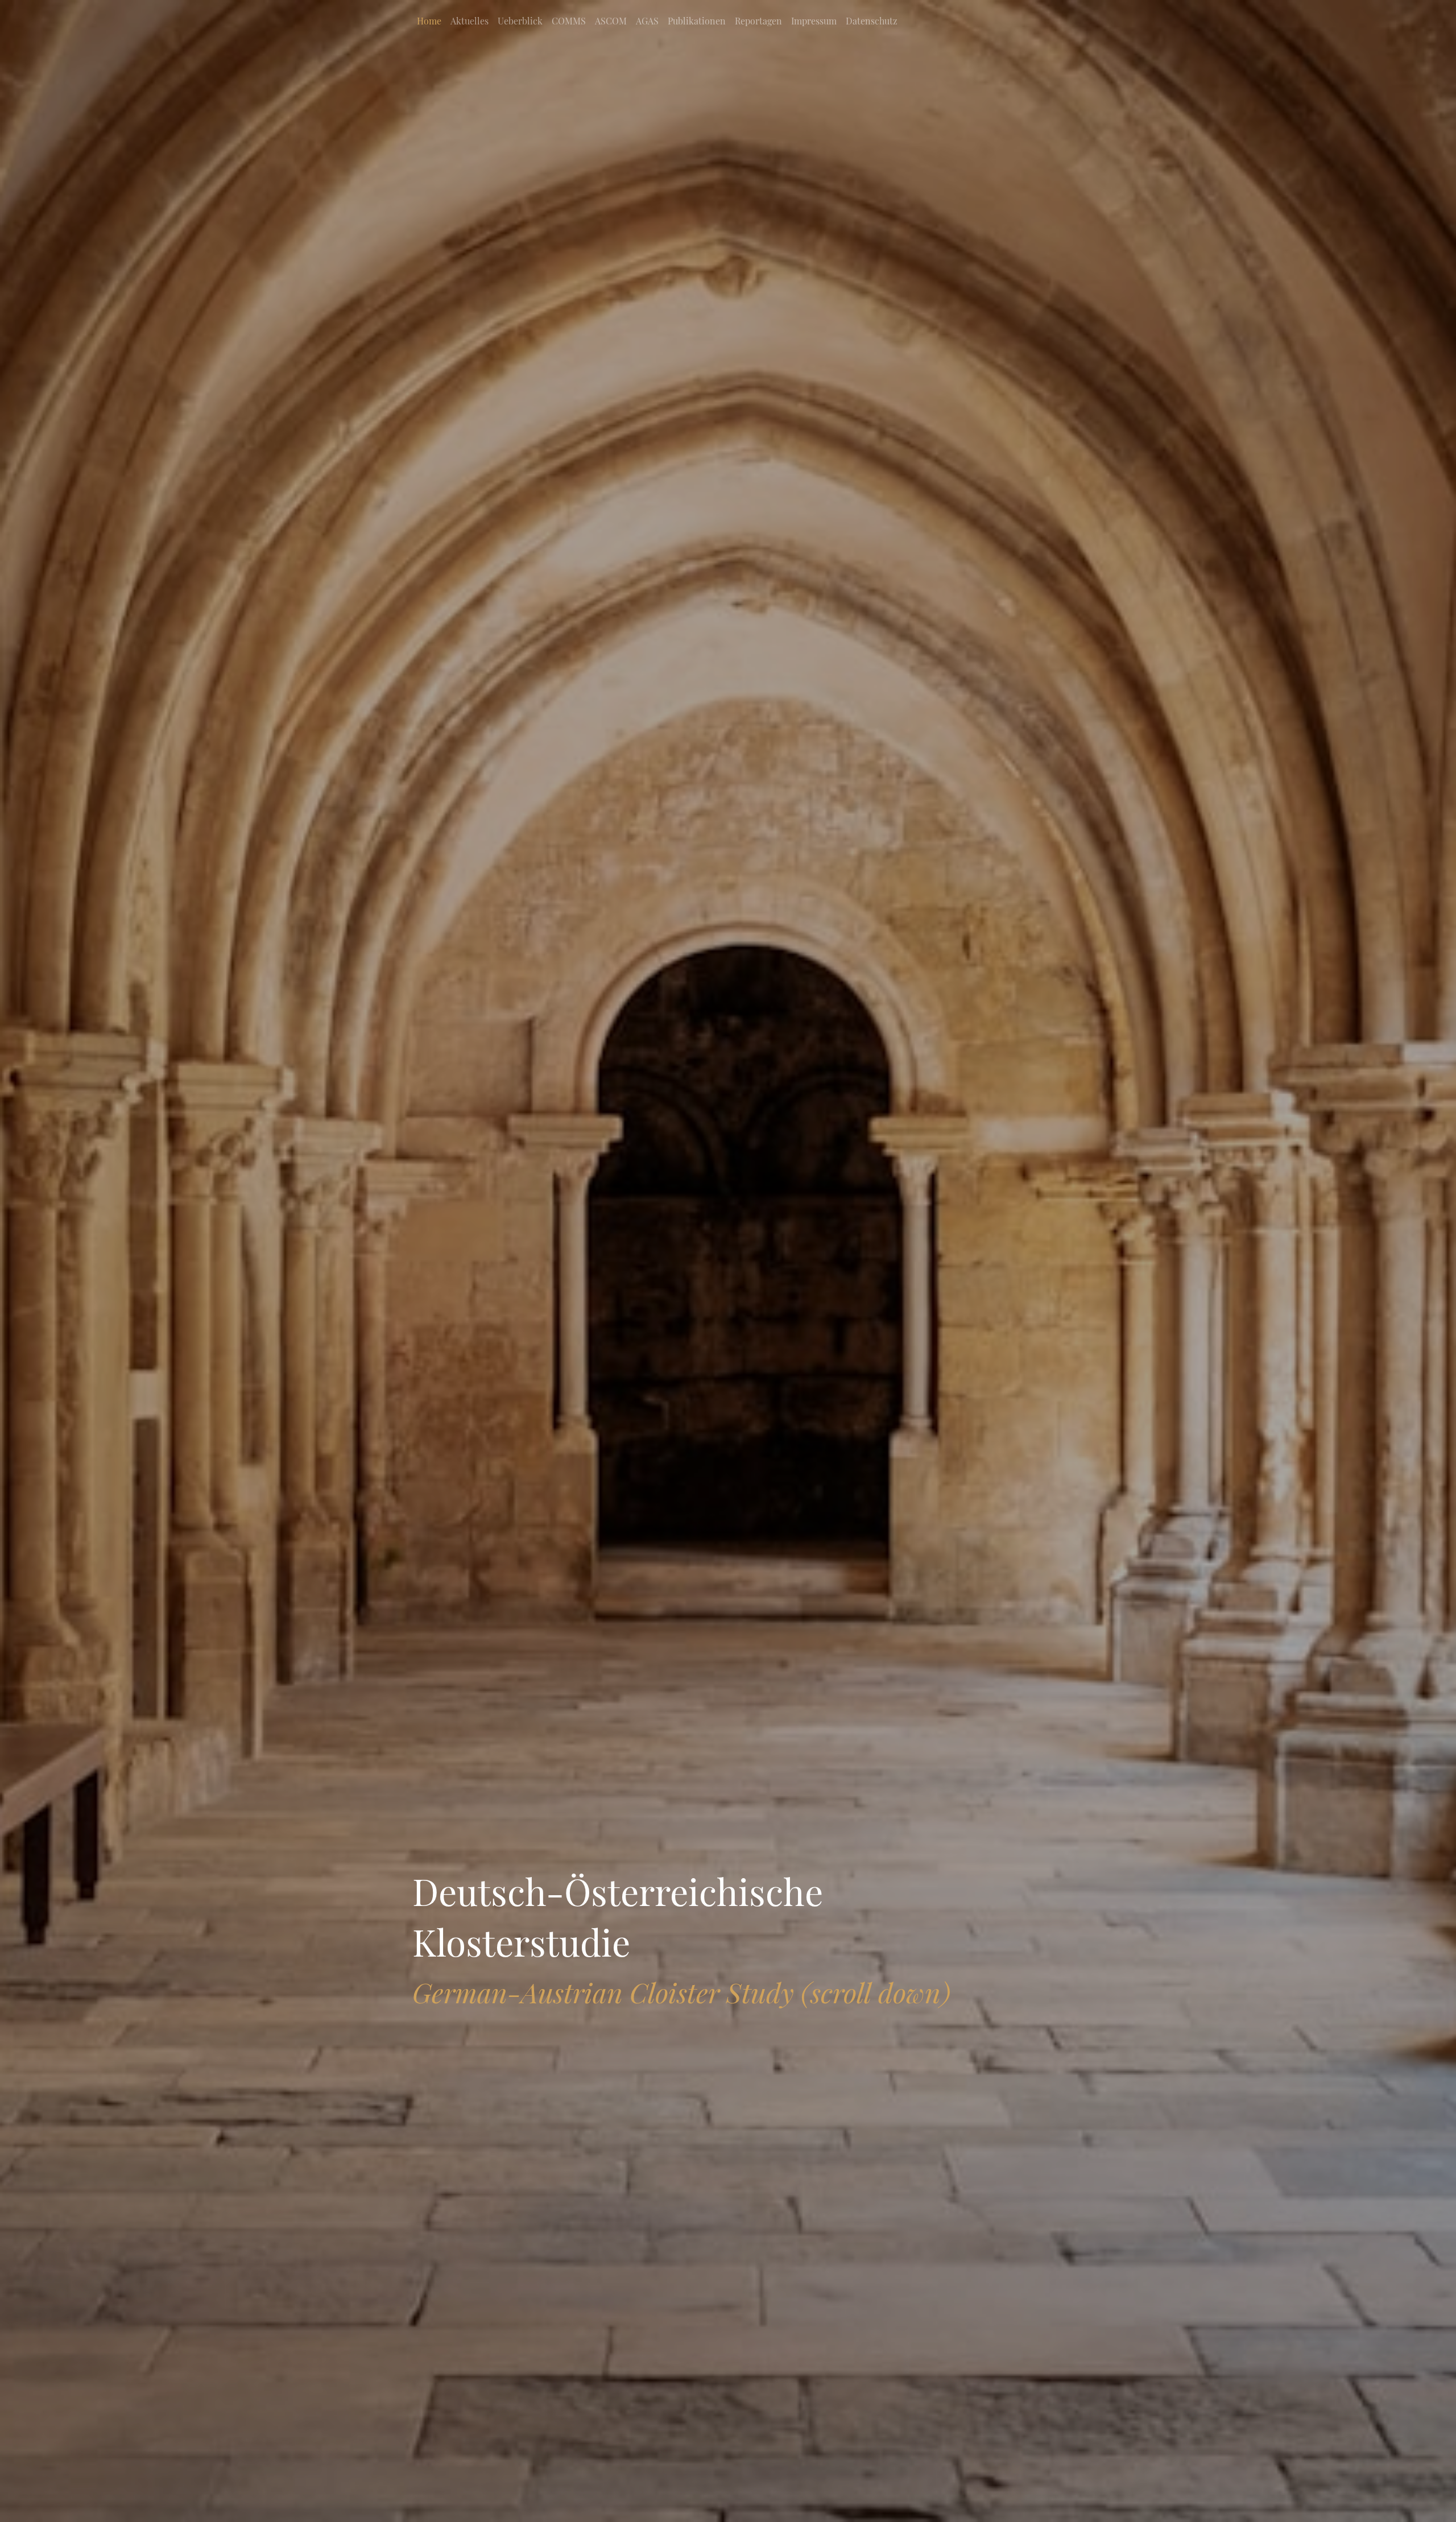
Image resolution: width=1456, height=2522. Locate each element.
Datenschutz (872, 21)
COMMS (569, 21)
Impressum (814, 21)
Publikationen (697, 21)
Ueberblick (520, 21)
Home (429, 21)
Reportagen (758, 21)
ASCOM (611, 21)
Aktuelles (470, 21)
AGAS (647, 21)
